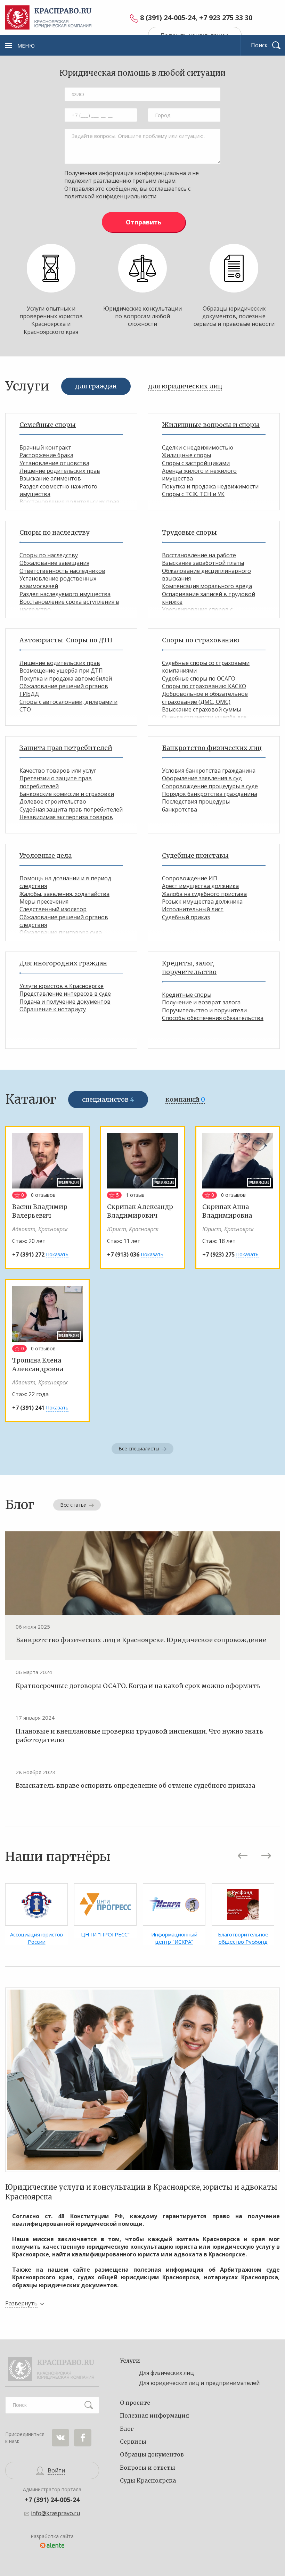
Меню (26, 46)
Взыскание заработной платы (203, 563)
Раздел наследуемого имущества (65, 594)
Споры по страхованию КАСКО (204, 686)
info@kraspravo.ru (55, 2513)
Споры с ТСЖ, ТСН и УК (193, 494)
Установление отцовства (54, 463)
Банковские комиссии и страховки (67, 794)
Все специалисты (139, 1449)
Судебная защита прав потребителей (71, 809)
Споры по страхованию (201, 640)
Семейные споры (48, 425)
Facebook (83, 2438)
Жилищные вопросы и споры (211, 425)
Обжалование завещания (54, 563)
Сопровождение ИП (190, 878)
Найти (89, 2405)
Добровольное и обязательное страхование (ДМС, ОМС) (205, 698)
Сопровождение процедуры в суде (210, 786)
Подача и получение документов (65, 1002)
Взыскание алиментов (50, 478)
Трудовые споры (189, 532)
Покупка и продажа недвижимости (210, 486)
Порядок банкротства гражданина (210, 794)
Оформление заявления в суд (202, 778)
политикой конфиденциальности (110, 196)
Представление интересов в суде (65, 994)
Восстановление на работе (199, 555)
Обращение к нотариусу (53, 1009)
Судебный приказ (186, 917)
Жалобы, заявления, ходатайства (64, 894)
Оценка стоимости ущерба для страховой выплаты (204, 721)
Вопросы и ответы (148, 2468)
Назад (243, 1856)
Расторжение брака (46, 455)
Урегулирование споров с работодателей (197, 613)
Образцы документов (152, 2454)
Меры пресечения (44, 902)
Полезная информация (154, 2415)
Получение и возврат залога (201, 1002)
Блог (127, 2429)
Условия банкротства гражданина (209, 771)
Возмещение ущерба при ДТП (61, 670)
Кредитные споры (187, 995)
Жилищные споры (186, 455)
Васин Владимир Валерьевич (40, 1211)
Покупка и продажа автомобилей (66, 678)
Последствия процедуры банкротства (196, 805)
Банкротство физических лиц (212, 748)
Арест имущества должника (200, 886)
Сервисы (133, 2442)
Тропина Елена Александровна (38, 1365)
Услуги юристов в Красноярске (62, 986)
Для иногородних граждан (63, 963)
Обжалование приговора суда (61, 932)
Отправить (144, 222)
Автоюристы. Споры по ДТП (66, 640)
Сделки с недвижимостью (198, 447)
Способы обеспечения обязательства (213, 1018)
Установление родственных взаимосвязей (58, 582)
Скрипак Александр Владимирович (140, 1211)
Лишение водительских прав (60, 663)
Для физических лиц (166, 2373)
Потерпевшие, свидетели (55, 940)
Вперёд (266, 1856)
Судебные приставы (195, 855)
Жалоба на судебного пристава (204, 894)
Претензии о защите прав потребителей (56, 782)
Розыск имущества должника (202, 902)
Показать (57, 1254)
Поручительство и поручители (204, 1010)
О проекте (135, 2403)
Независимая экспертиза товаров (66, 817)
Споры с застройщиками (196, 463)
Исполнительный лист (193, 909)
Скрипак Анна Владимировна (227, 1211)
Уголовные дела (46, 855)
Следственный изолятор (53, 909)
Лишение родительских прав (60, 471)
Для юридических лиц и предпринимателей (199, 2383)
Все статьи (73, 1505)
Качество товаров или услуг (58, 771)
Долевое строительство (53, 801)
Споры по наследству (54, 532)
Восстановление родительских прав (70, 502)
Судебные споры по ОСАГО (199, 678)
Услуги (130, 2361)
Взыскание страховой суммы (201, 709)
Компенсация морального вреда (207, 586)
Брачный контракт (45, 447)
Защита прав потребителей (66, 748)
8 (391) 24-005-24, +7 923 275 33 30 (196, 18)
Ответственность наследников (62, 571)
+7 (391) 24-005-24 (52, 2500)
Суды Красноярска (148, 2480)
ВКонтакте (60, 2438)
